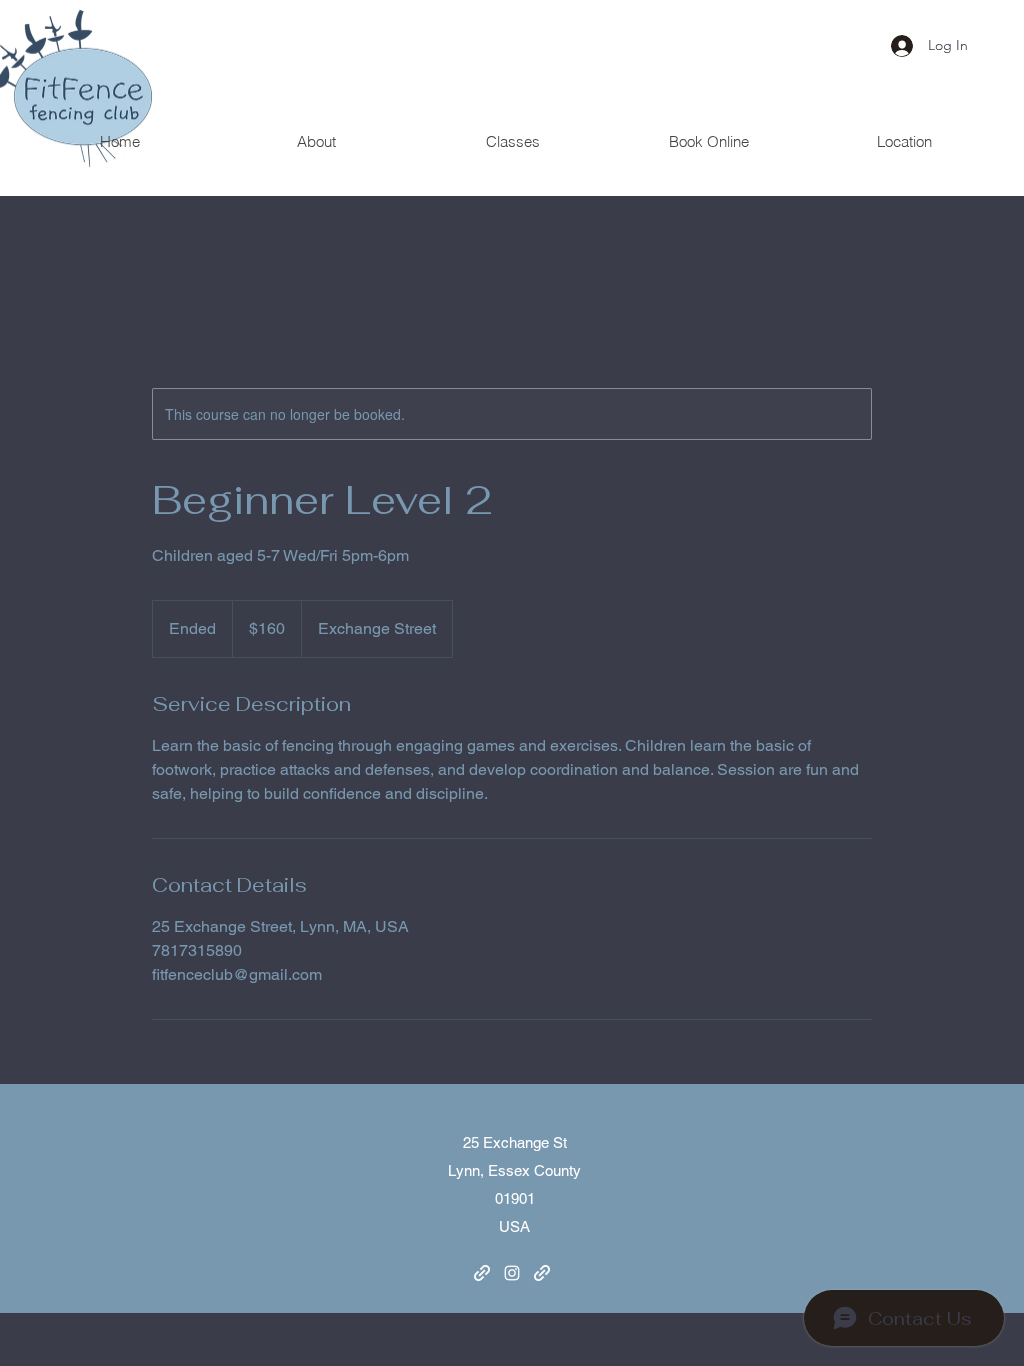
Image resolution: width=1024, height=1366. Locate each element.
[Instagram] (512, 1273)
